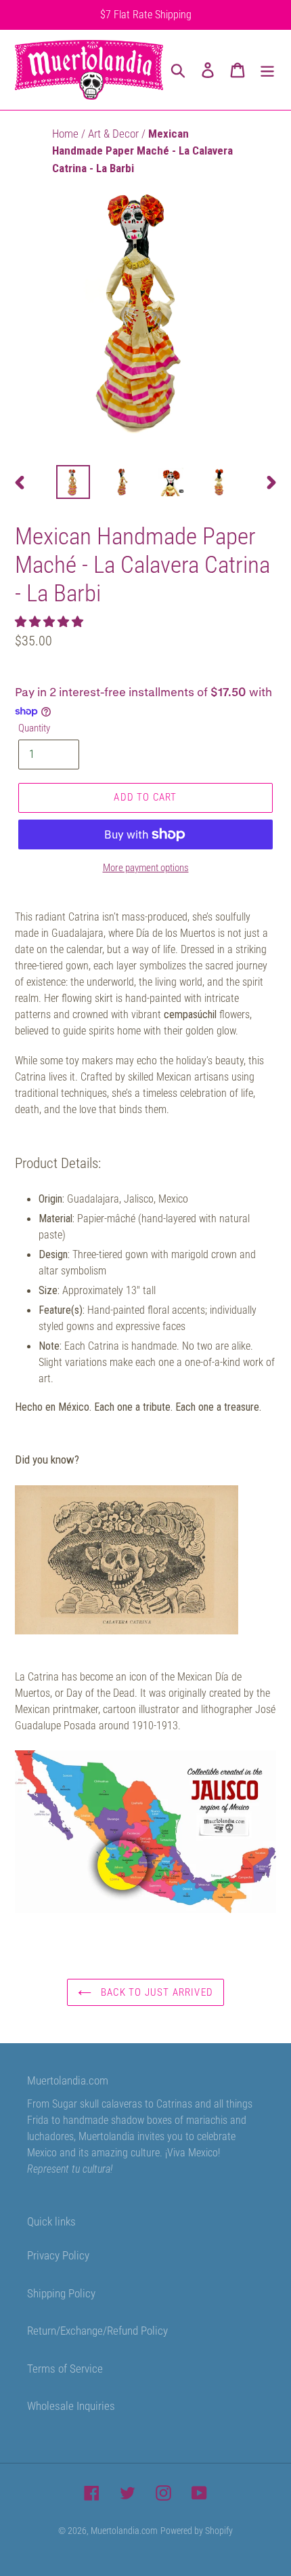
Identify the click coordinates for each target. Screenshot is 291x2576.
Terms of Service (65, 2369)
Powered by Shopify (197, 2531)
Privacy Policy (58, 2255)
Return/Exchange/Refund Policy (97, 2331)
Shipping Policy (61, 2293)
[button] (50, 622)
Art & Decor (115, 134)
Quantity (34, 728)
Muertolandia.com (124, 2531)
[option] (73, 482)
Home (67, 134)
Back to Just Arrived (156, 1992)
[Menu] (267, 70)
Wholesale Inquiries (71, 2406)
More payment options (146, 868)
